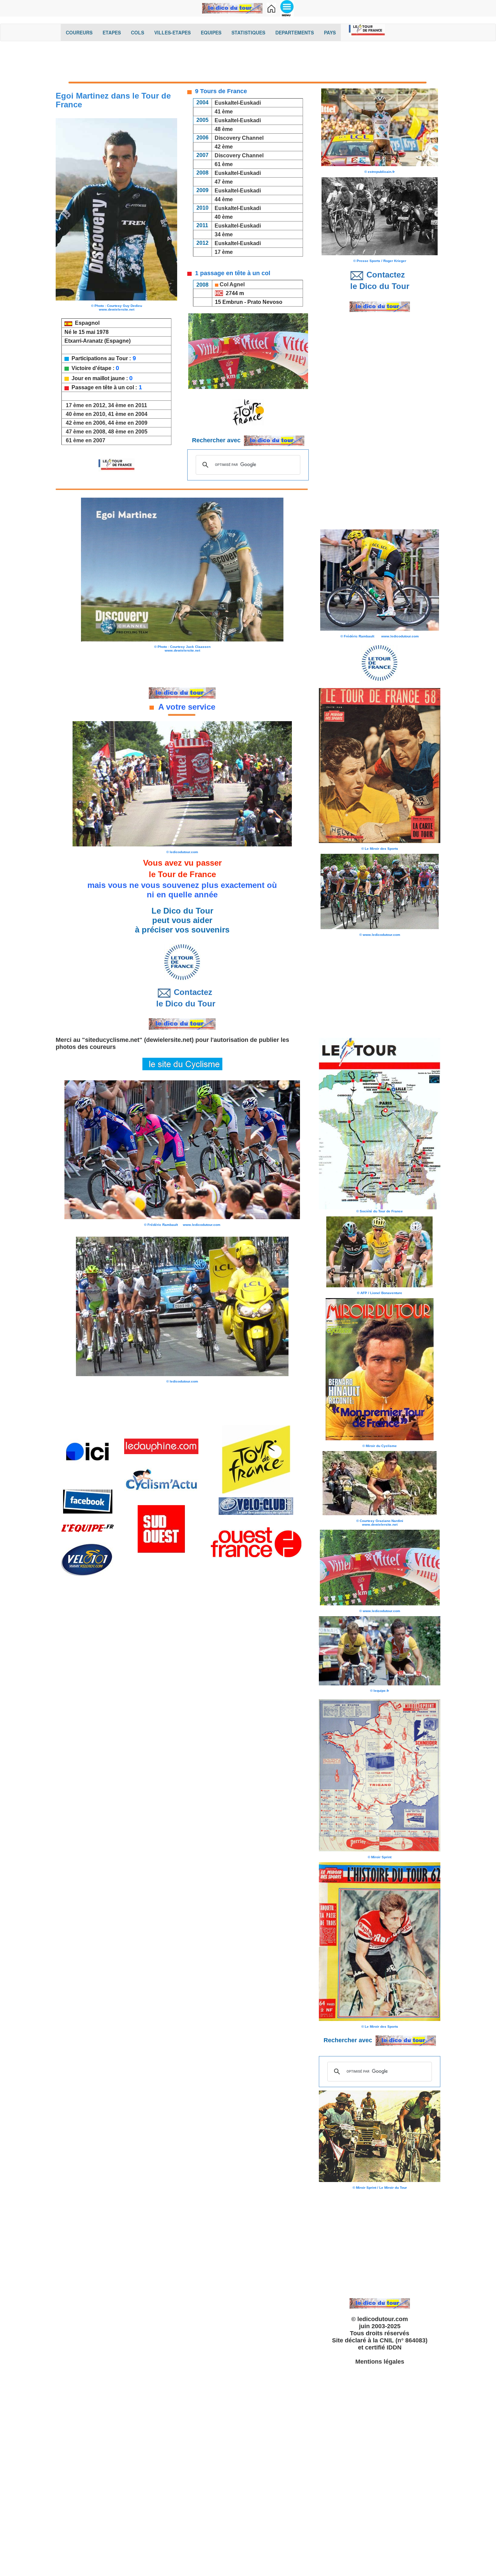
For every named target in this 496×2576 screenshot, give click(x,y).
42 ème (224, 147)
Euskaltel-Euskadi (238, 103)
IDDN (394, 2347)
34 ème (224, 234)
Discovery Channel (239, 138)
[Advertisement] (248, 63)
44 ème (224, 199)
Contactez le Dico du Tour (182, 998)
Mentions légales (380, 2362)
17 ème (224, 252)
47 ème (224, 182)
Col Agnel (232, 284)
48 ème (224, 129)
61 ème (224, 164)
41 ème (224, 112)
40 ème (224, 217)
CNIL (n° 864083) (404, 2340)
